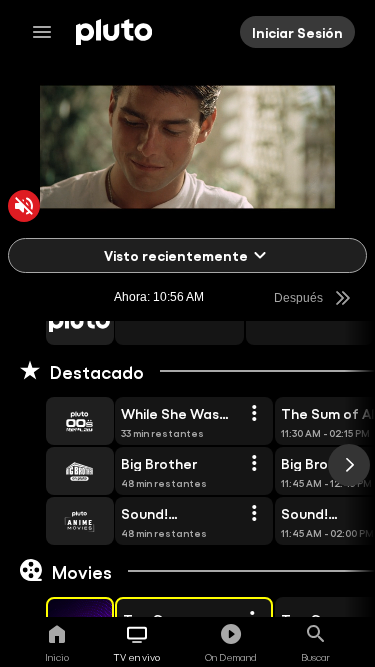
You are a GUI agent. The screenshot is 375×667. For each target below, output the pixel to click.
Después (298, 298)
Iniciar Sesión (297, 32)
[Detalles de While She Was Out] (254, 414)
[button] (57, 321)
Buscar (315, 657)
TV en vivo (137, 657)
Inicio (57, 657)
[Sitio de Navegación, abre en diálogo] (48, 32)
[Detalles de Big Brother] (254, 464)
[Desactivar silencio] (24, 206)
